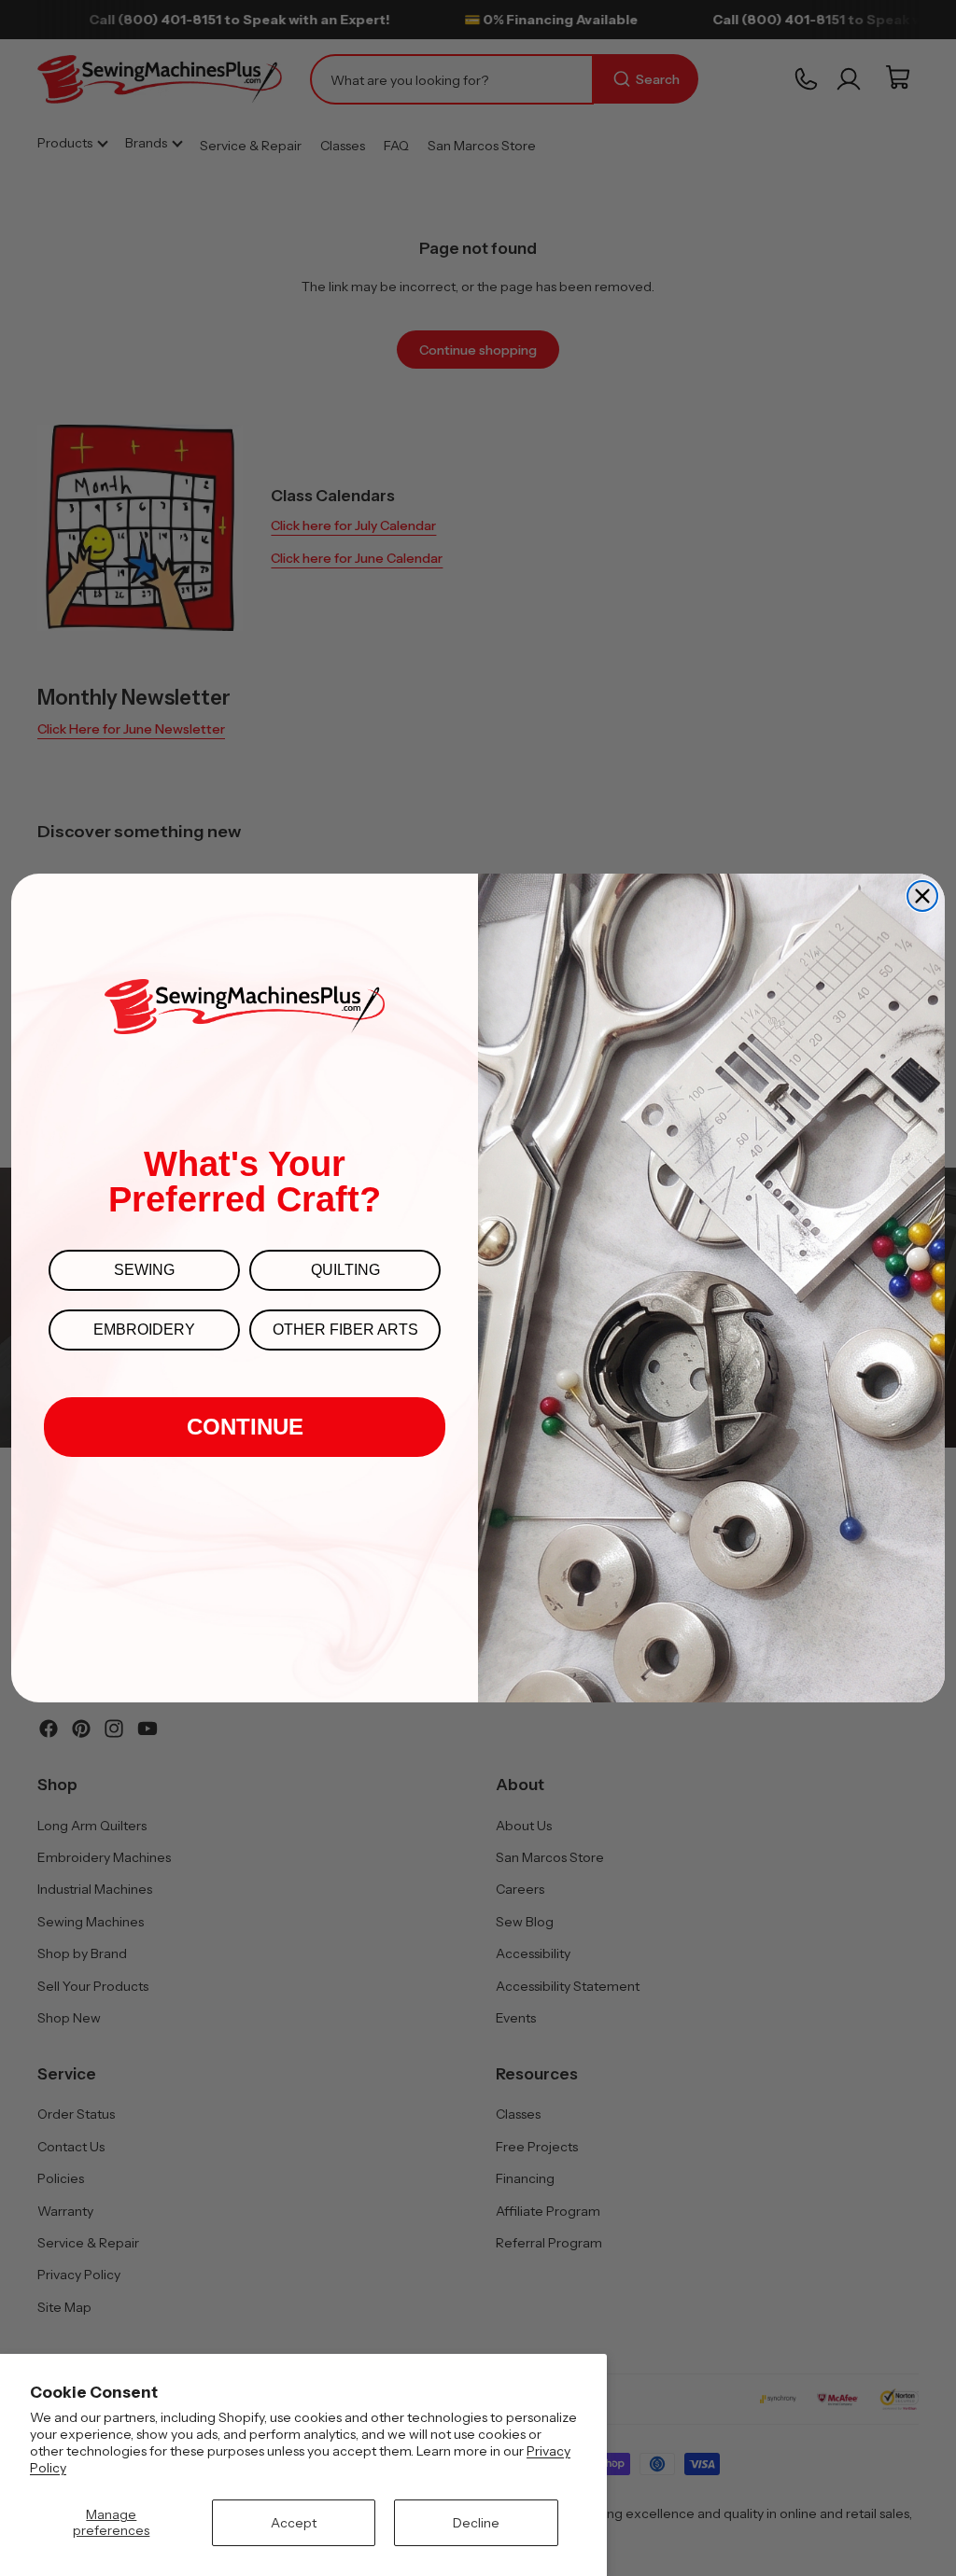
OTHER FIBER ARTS (345, 1330)
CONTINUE (245, 1427)
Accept (294, 2523)
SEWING (144, 1270)
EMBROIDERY (144, 1330)
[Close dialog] (922, 896)
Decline (476, 2523)
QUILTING (345, 1270)
